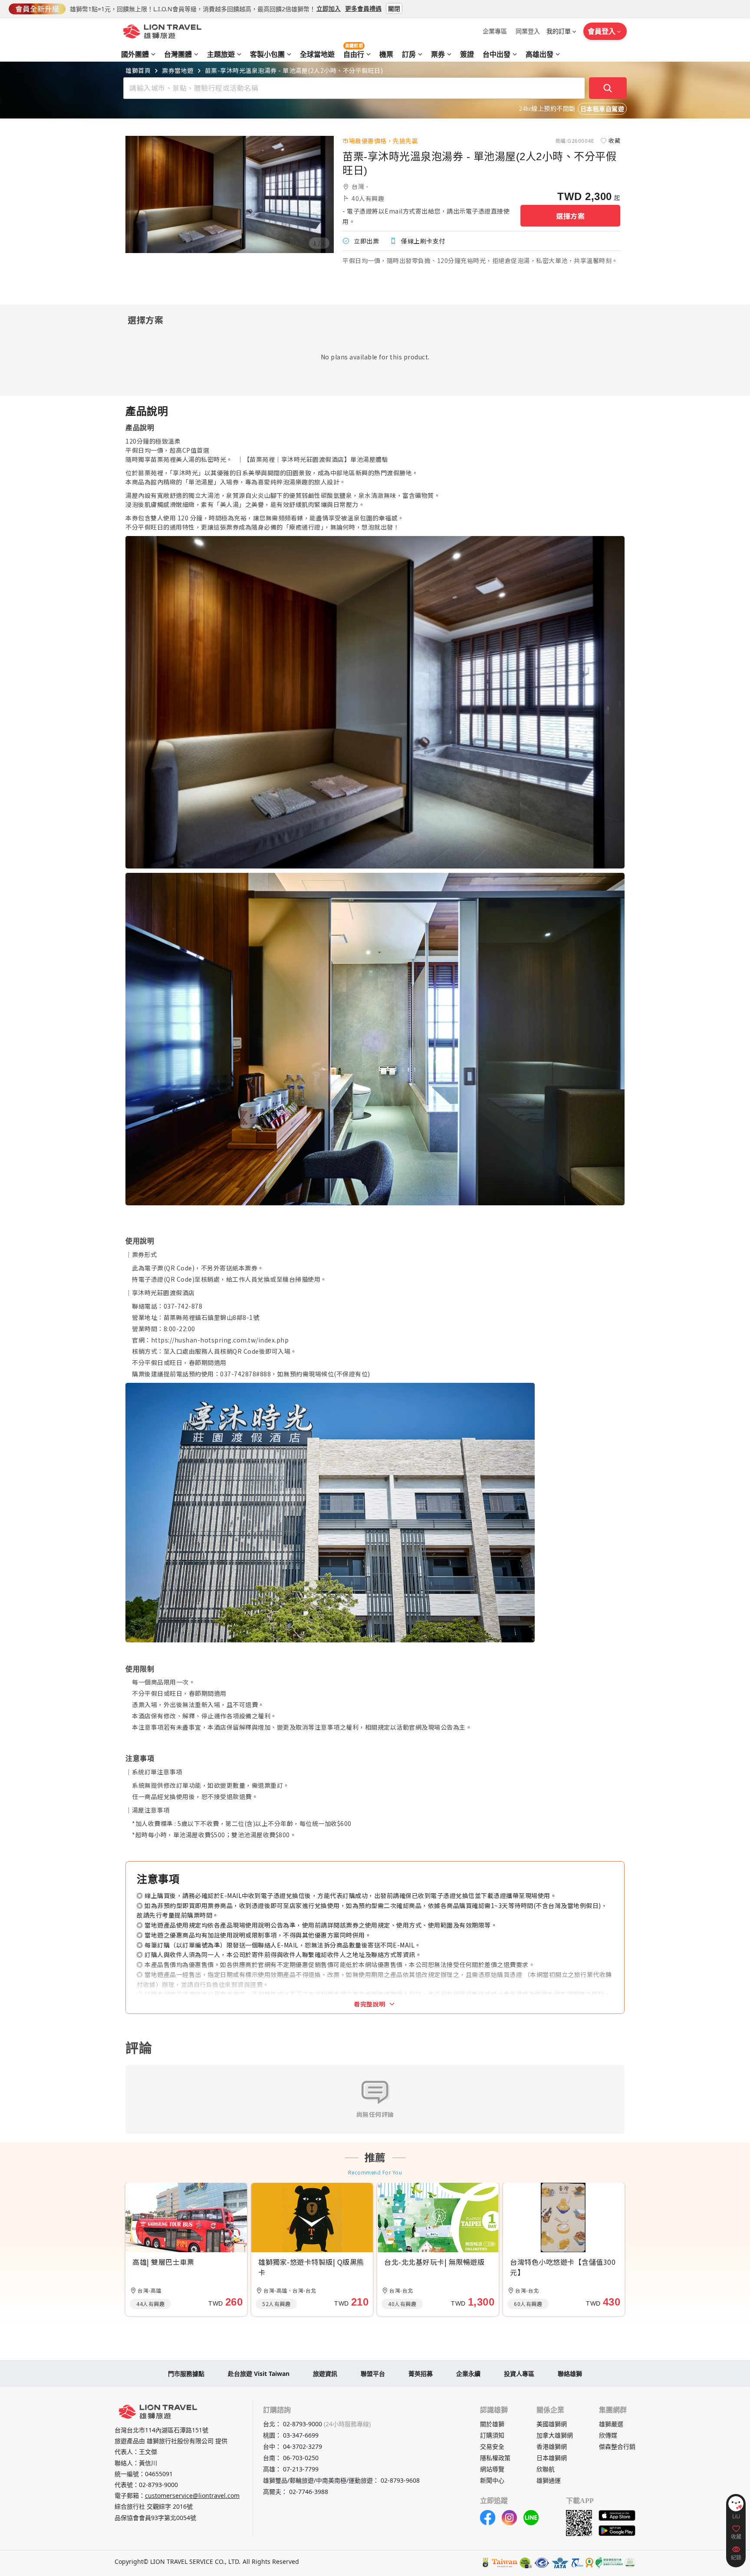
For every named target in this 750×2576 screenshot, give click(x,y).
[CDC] (589, 2563)
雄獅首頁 (138, 70)
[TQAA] (577, 2563)
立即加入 (329, 8)
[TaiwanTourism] (505, 2563)
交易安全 (492, 2446)
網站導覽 (492, 2469)
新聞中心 (492, 2480)
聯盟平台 (373, 2374)
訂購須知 (492, 2435)
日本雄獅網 (552, 2458)
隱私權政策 (495, 2458)
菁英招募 (421, 2374)
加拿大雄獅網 (555, 2435)
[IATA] (560, 2563)
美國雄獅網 (552, 2424)
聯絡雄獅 (570, 2374)
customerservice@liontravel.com (192, 2495)
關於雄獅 (492, 2424)
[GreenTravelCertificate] (630, 2563)
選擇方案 (570, 216)
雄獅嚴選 (611, 2424)
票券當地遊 (178, 70)
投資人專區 (519, 2374)
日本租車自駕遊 (602, 109)
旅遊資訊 (325, 2374)
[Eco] (609, 2563)
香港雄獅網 (552, 2446)
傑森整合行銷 (617, 2446)
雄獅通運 (549, 2480)
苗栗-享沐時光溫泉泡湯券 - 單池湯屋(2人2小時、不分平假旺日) (294, 70)
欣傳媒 (608, 2435)
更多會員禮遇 (363, 8)
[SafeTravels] (526, 2563)
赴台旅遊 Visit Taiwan (259, 2374)
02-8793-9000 (158, 2485)
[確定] (608, 88)
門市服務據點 (186, 2374)
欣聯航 (546, 2469)
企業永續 (468, 2374)
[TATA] (542, 2563)
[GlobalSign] (486, 2563)
